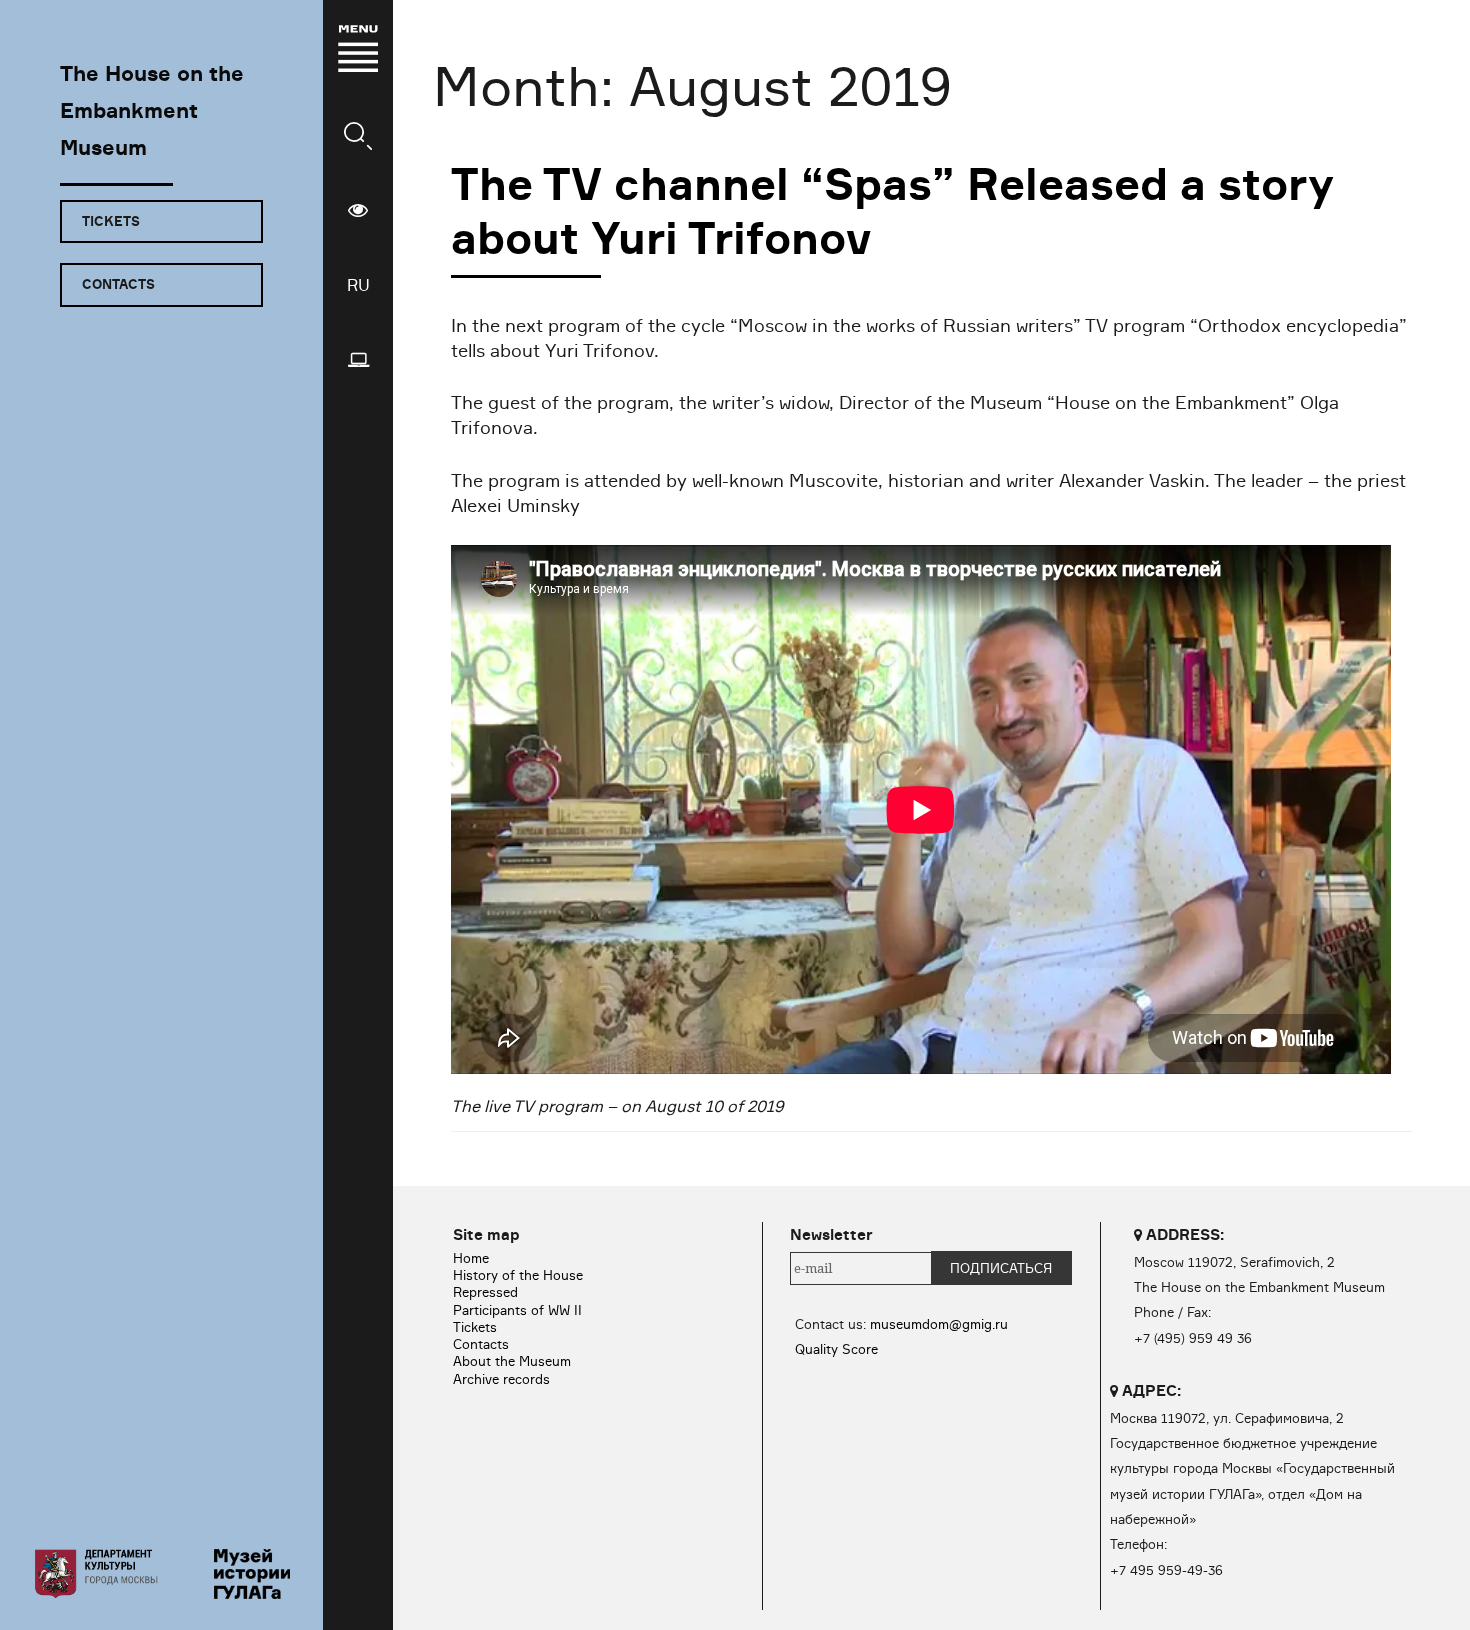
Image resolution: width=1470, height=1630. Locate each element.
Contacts (481, 1344)
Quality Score (836, 1349)
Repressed (485, 1292)
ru (358, 285)
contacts (118, 284)
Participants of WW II (517, 1310)
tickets (111, 221)
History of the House (518, 1275)
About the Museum (512, 1361)
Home (471, 1258)
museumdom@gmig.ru (939, 1324)
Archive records (501, 1379)
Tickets (475, 1327)
